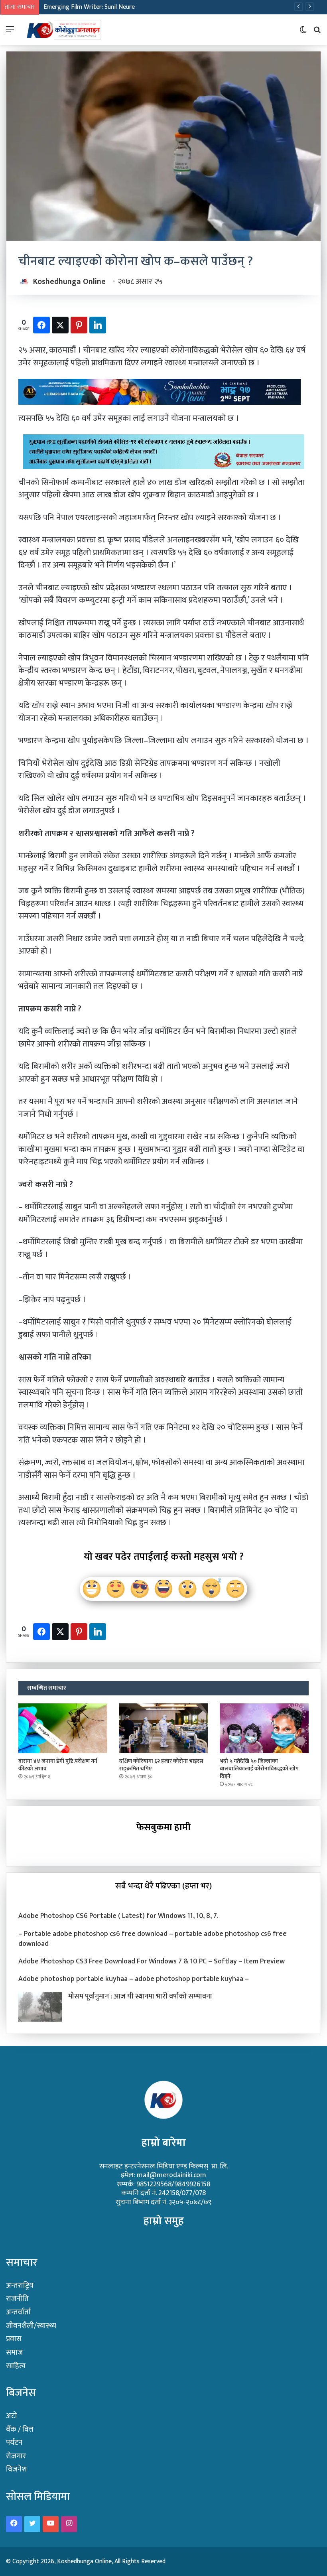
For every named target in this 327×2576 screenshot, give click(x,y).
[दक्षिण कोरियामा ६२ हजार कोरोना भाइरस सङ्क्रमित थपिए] (164, 1729)
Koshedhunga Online (69, 282)
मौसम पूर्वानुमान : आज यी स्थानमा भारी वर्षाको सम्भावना (140, 1997)
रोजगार (16, 2456)
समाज (14, 2352)
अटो (12, 2416)
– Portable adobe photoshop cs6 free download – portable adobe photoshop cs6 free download (153, 1939)
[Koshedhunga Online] (63, 30)
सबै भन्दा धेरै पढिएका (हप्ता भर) (163, 1886)
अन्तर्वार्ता (18, 2312)
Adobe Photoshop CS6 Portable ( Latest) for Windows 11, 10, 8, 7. (118, 1916)
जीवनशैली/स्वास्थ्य (31, 2326)
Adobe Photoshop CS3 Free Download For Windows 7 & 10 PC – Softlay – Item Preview (152, 1961)
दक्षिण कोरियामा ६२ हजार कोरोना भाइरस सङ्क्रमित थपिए (161, 1765)
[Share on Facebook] (41, 325)
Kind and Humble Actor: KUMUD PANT (94, 7)
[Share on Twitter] (60, 325)
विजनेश (16, 2469)
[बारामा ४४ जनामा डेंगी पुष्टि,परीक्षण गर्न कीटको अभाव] (63, 1729)
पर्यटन (14, 2443)
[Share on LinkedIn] (98, 325)
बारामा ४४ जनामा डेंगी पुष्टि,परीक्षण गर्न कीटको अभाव (58, 1765)
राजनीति (17, 2299)
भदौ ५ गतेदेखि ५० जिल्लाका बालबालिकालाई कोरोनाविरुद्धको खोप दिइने (259, 1769)
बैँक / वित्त (20, 2429)
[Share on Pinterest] (79, 325)
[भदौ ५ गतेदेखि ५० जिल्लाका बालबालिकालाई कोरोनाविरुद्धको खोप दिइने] (264, 1729)
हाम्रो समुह (164, 2221)
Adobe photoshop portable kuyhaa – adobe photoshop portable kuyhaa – (134, 1979)
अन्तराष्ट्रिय (20, 2285)
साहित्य (16, 2366)
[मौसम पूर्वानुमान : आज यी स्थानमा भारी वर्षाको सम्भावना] (40, 2007)
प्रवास (14, 2339)
